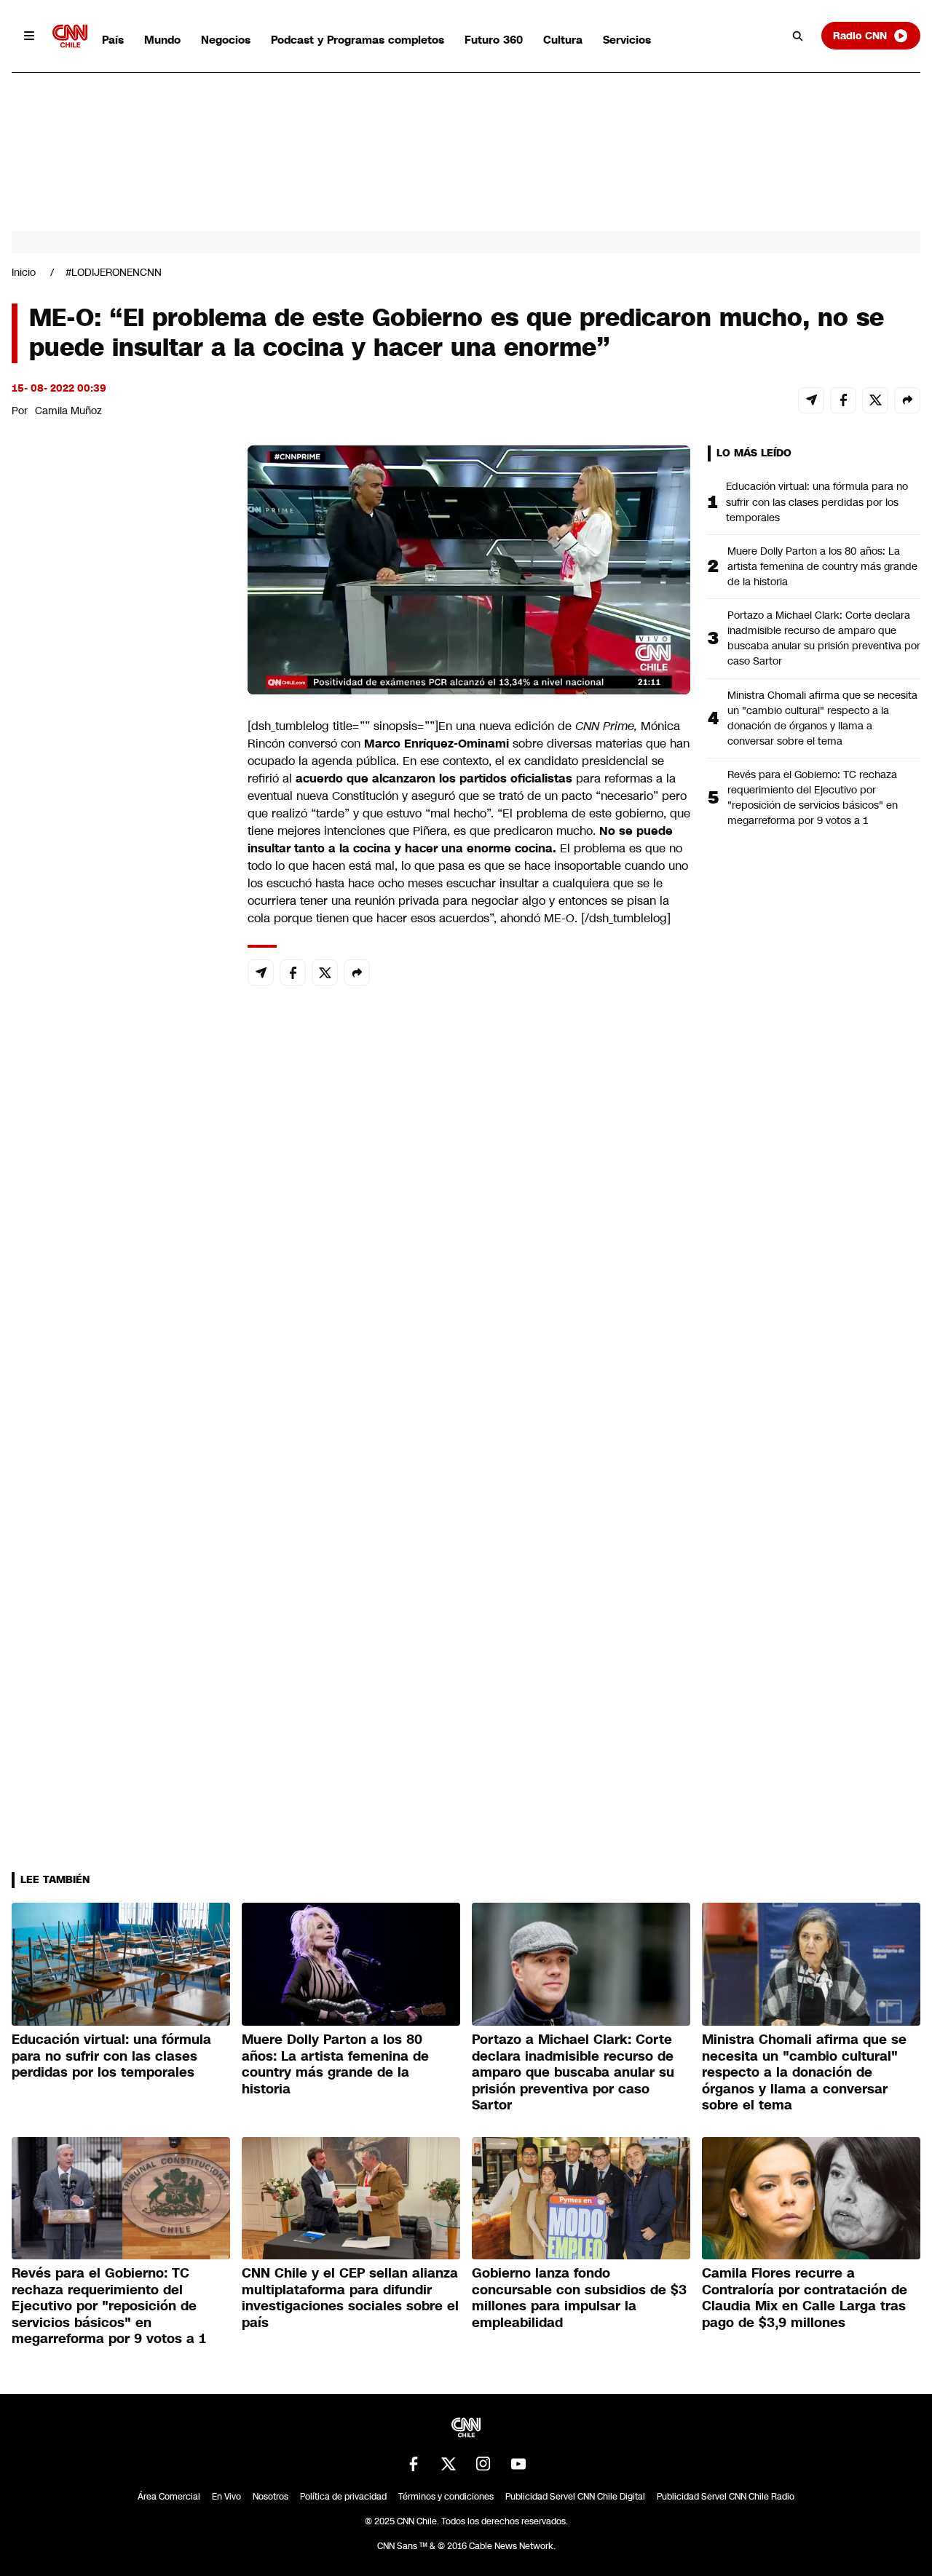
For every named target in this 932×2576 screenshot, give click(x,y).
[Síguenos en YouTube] (518, 2464)
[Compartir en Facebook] (843, 400)
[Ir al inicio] (70, 36)
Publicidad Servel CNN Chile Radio (726, 2497)
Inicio (24, 272)
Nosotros (270, 2497)
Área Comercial (169, 2497)
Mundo (162, 40)
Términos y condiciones (446, 2497)
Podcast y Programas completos (358, 40)
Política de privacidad (343, 2497)
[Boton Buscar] (798, 36)
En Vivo (226, 2497)
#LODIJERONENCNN (114, 272)
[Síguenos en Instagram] (483, 2464)
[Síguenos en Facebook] (414, 2464)
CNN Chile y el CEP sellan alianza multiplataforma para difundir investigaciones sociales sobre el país (350, 2298)
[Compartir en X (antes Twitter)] (875, 400)
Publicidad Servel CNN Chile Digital (575, 2497)
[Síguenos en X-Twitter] (449, 2464)
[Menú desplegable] (29, 36)
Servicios (627, 40)
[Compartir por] (907, 400)
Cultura (563, 40)
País (113, 40)
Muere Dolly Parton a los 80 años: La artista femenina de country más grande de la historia (822, 566)
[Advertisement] (121, 1280)
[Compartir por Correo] (811, 400)
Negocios (226, 40)
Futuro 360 (494, 40)
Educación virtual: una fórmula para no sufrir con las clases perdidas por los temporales (817, 502)
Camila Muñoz (68, 411)
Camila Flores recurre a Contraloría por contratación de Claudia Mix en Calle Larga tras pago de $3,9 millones (805, 2298)
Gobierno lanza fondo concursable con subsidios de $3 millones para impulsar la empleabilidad (579, 2298)
